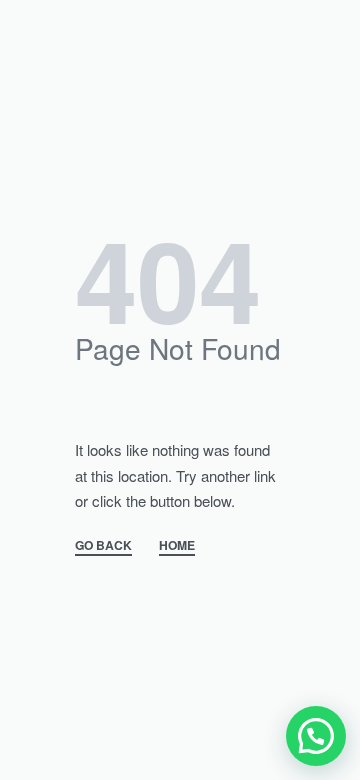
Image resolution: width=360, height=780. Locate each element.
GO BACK (103, 546)
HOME (177, 546)
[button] (316, 736)
